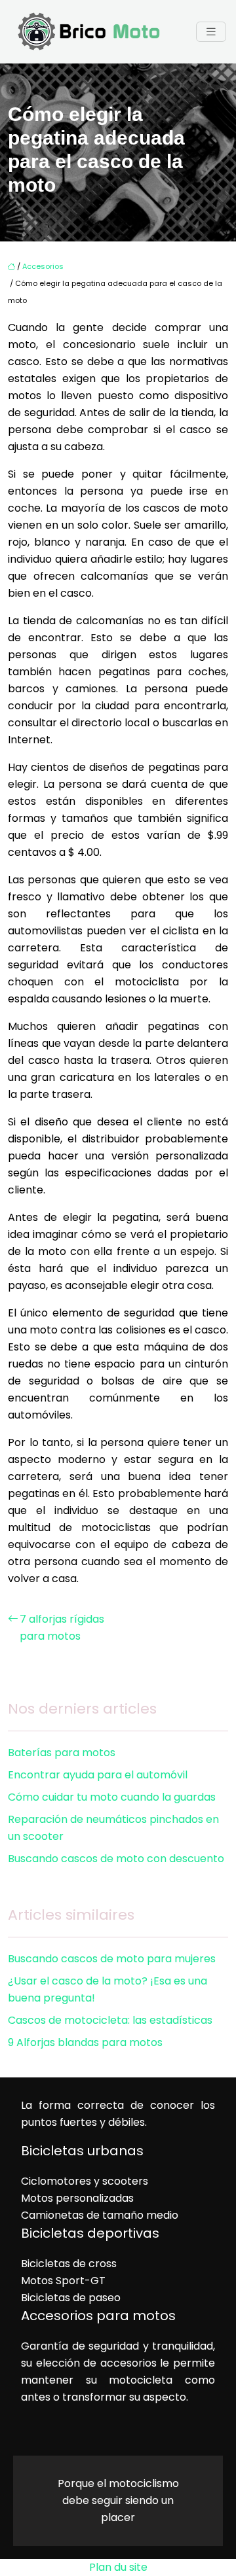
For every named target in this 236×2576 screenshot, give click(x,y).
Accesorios (43, 266)
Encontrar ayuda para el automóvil (98, 1775)
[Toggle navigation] (211, 32)
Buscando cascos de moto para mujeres (112, 1959)
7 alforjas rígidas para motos (62, 1628)
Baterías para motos (62, 1753)
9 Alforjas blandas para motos (85, 2042)
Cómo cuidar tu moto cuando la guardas (112, 1797)
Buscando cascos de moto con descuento (116, 1859)
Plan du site (118, 2567)
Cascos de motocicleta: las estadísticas (110, 2020)
